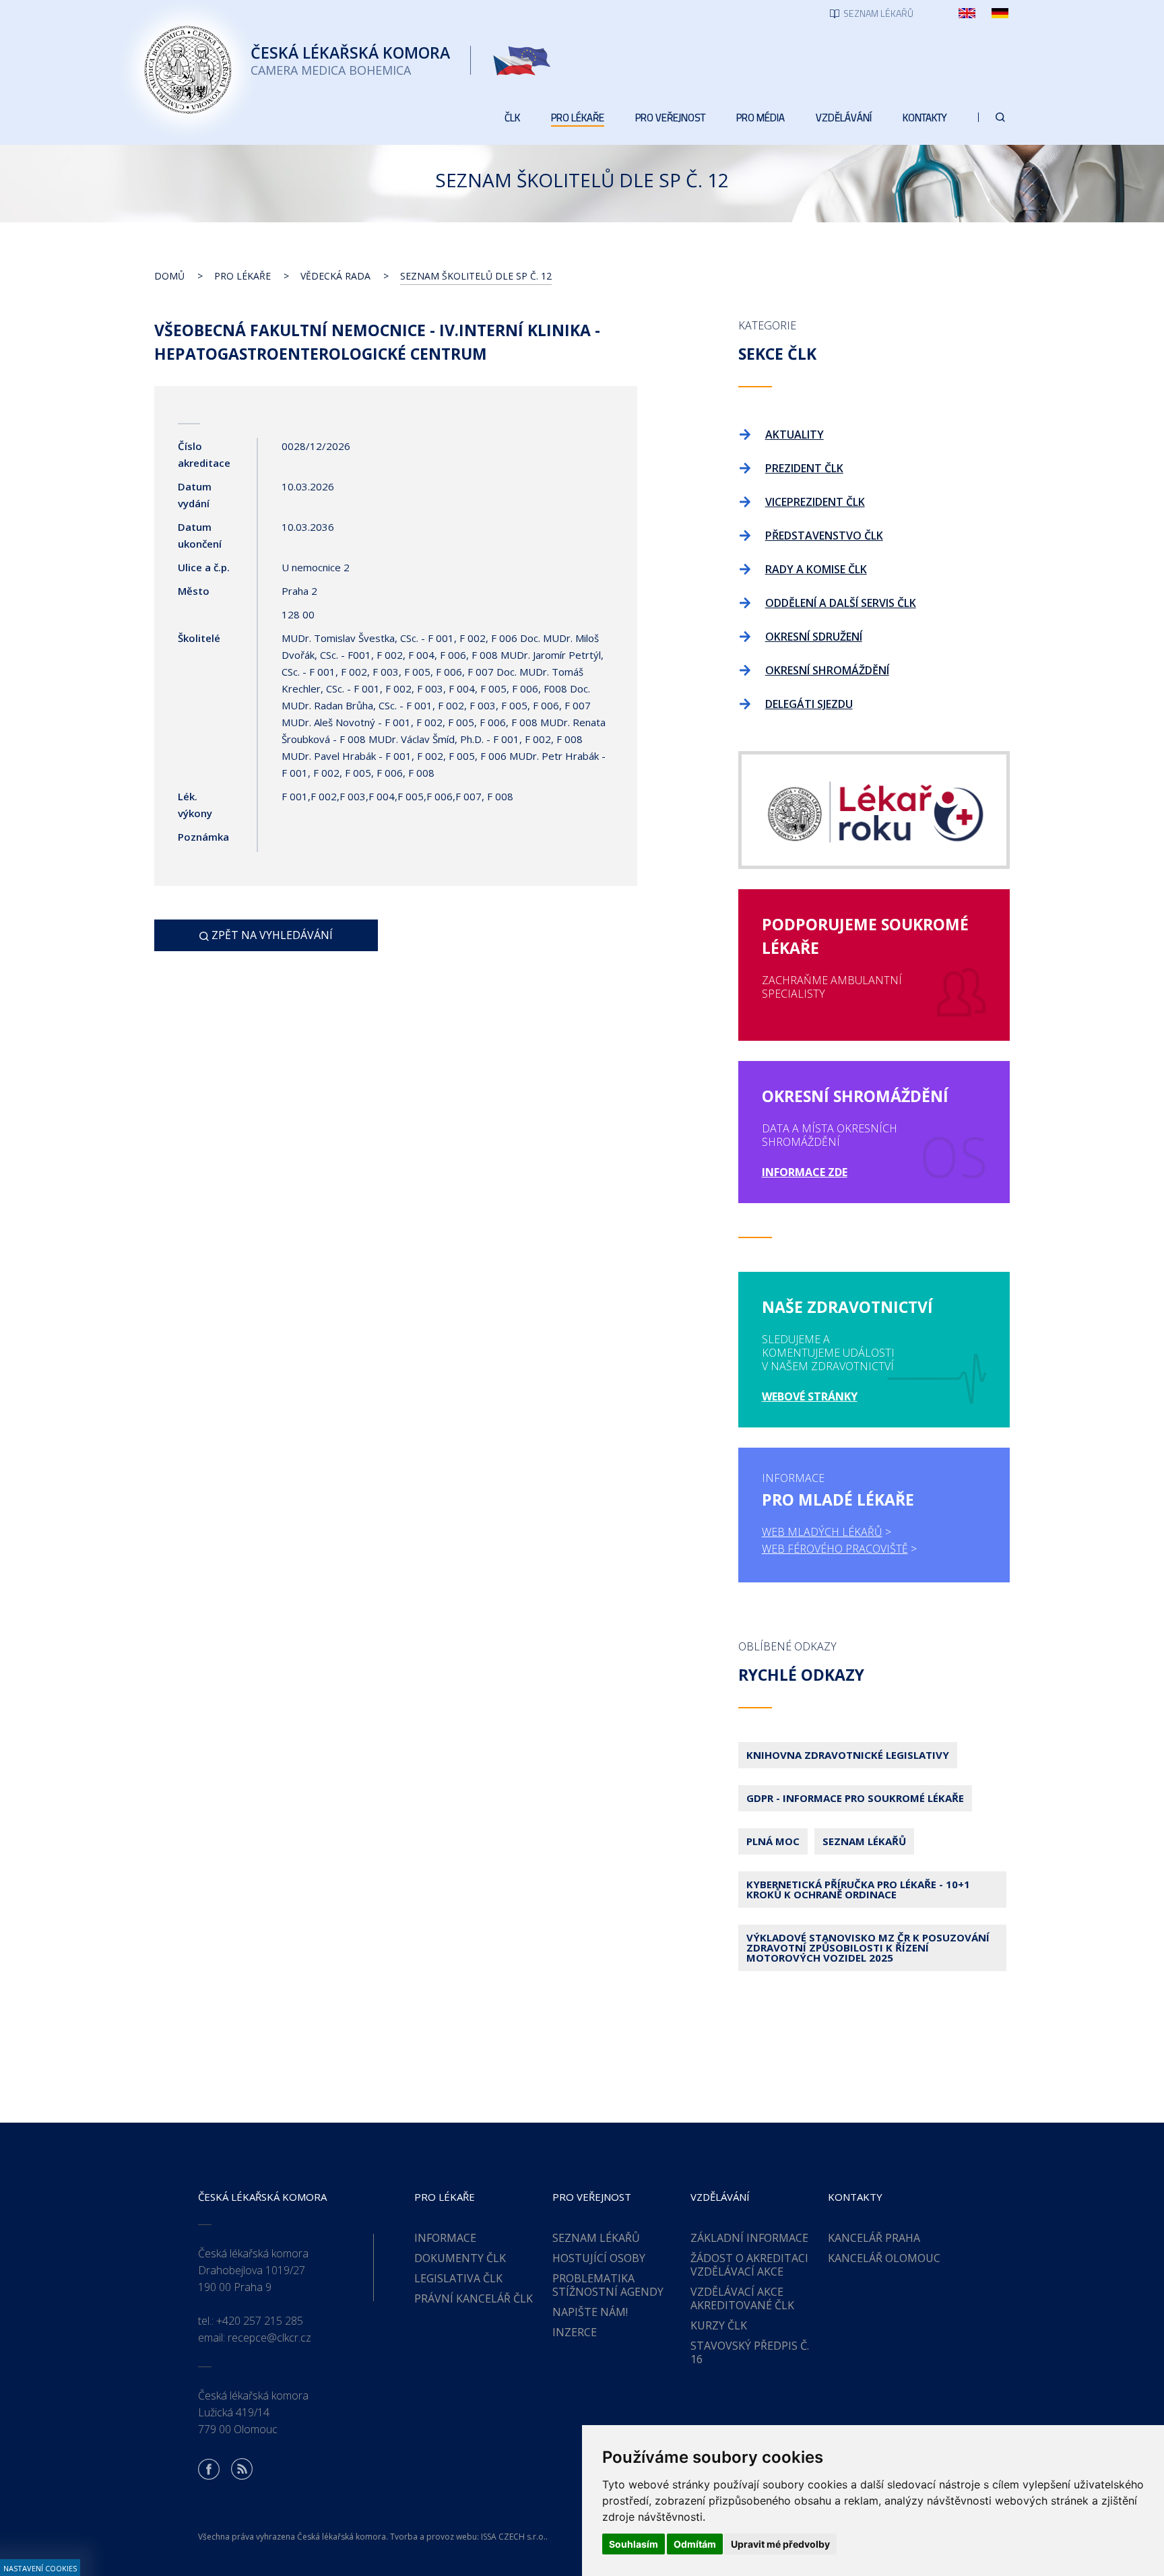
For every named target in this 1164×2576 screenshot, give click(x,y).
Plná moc (773, 1841)
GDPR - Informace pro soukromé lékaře (855, 1798)
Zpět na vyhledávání (271, 935)
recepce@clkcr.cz (269, 2338)
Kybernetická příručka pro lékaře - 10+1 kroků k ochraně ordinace (858, 1889)
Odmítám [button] (695, 2544)
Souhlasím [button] (634, 2544)
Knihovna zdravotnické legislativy (848, 1755)
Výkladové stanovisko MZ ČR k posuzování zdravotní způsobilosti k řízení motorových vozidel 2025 (868, 1947)
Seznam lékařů (864, 1841)
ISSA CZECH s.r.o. (513, 2537)
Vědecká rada (335, 276)
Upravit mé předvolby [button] (780, 2544)
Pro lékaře (243, 276)
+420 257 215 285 (260, 2321)
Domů (169, 276)
